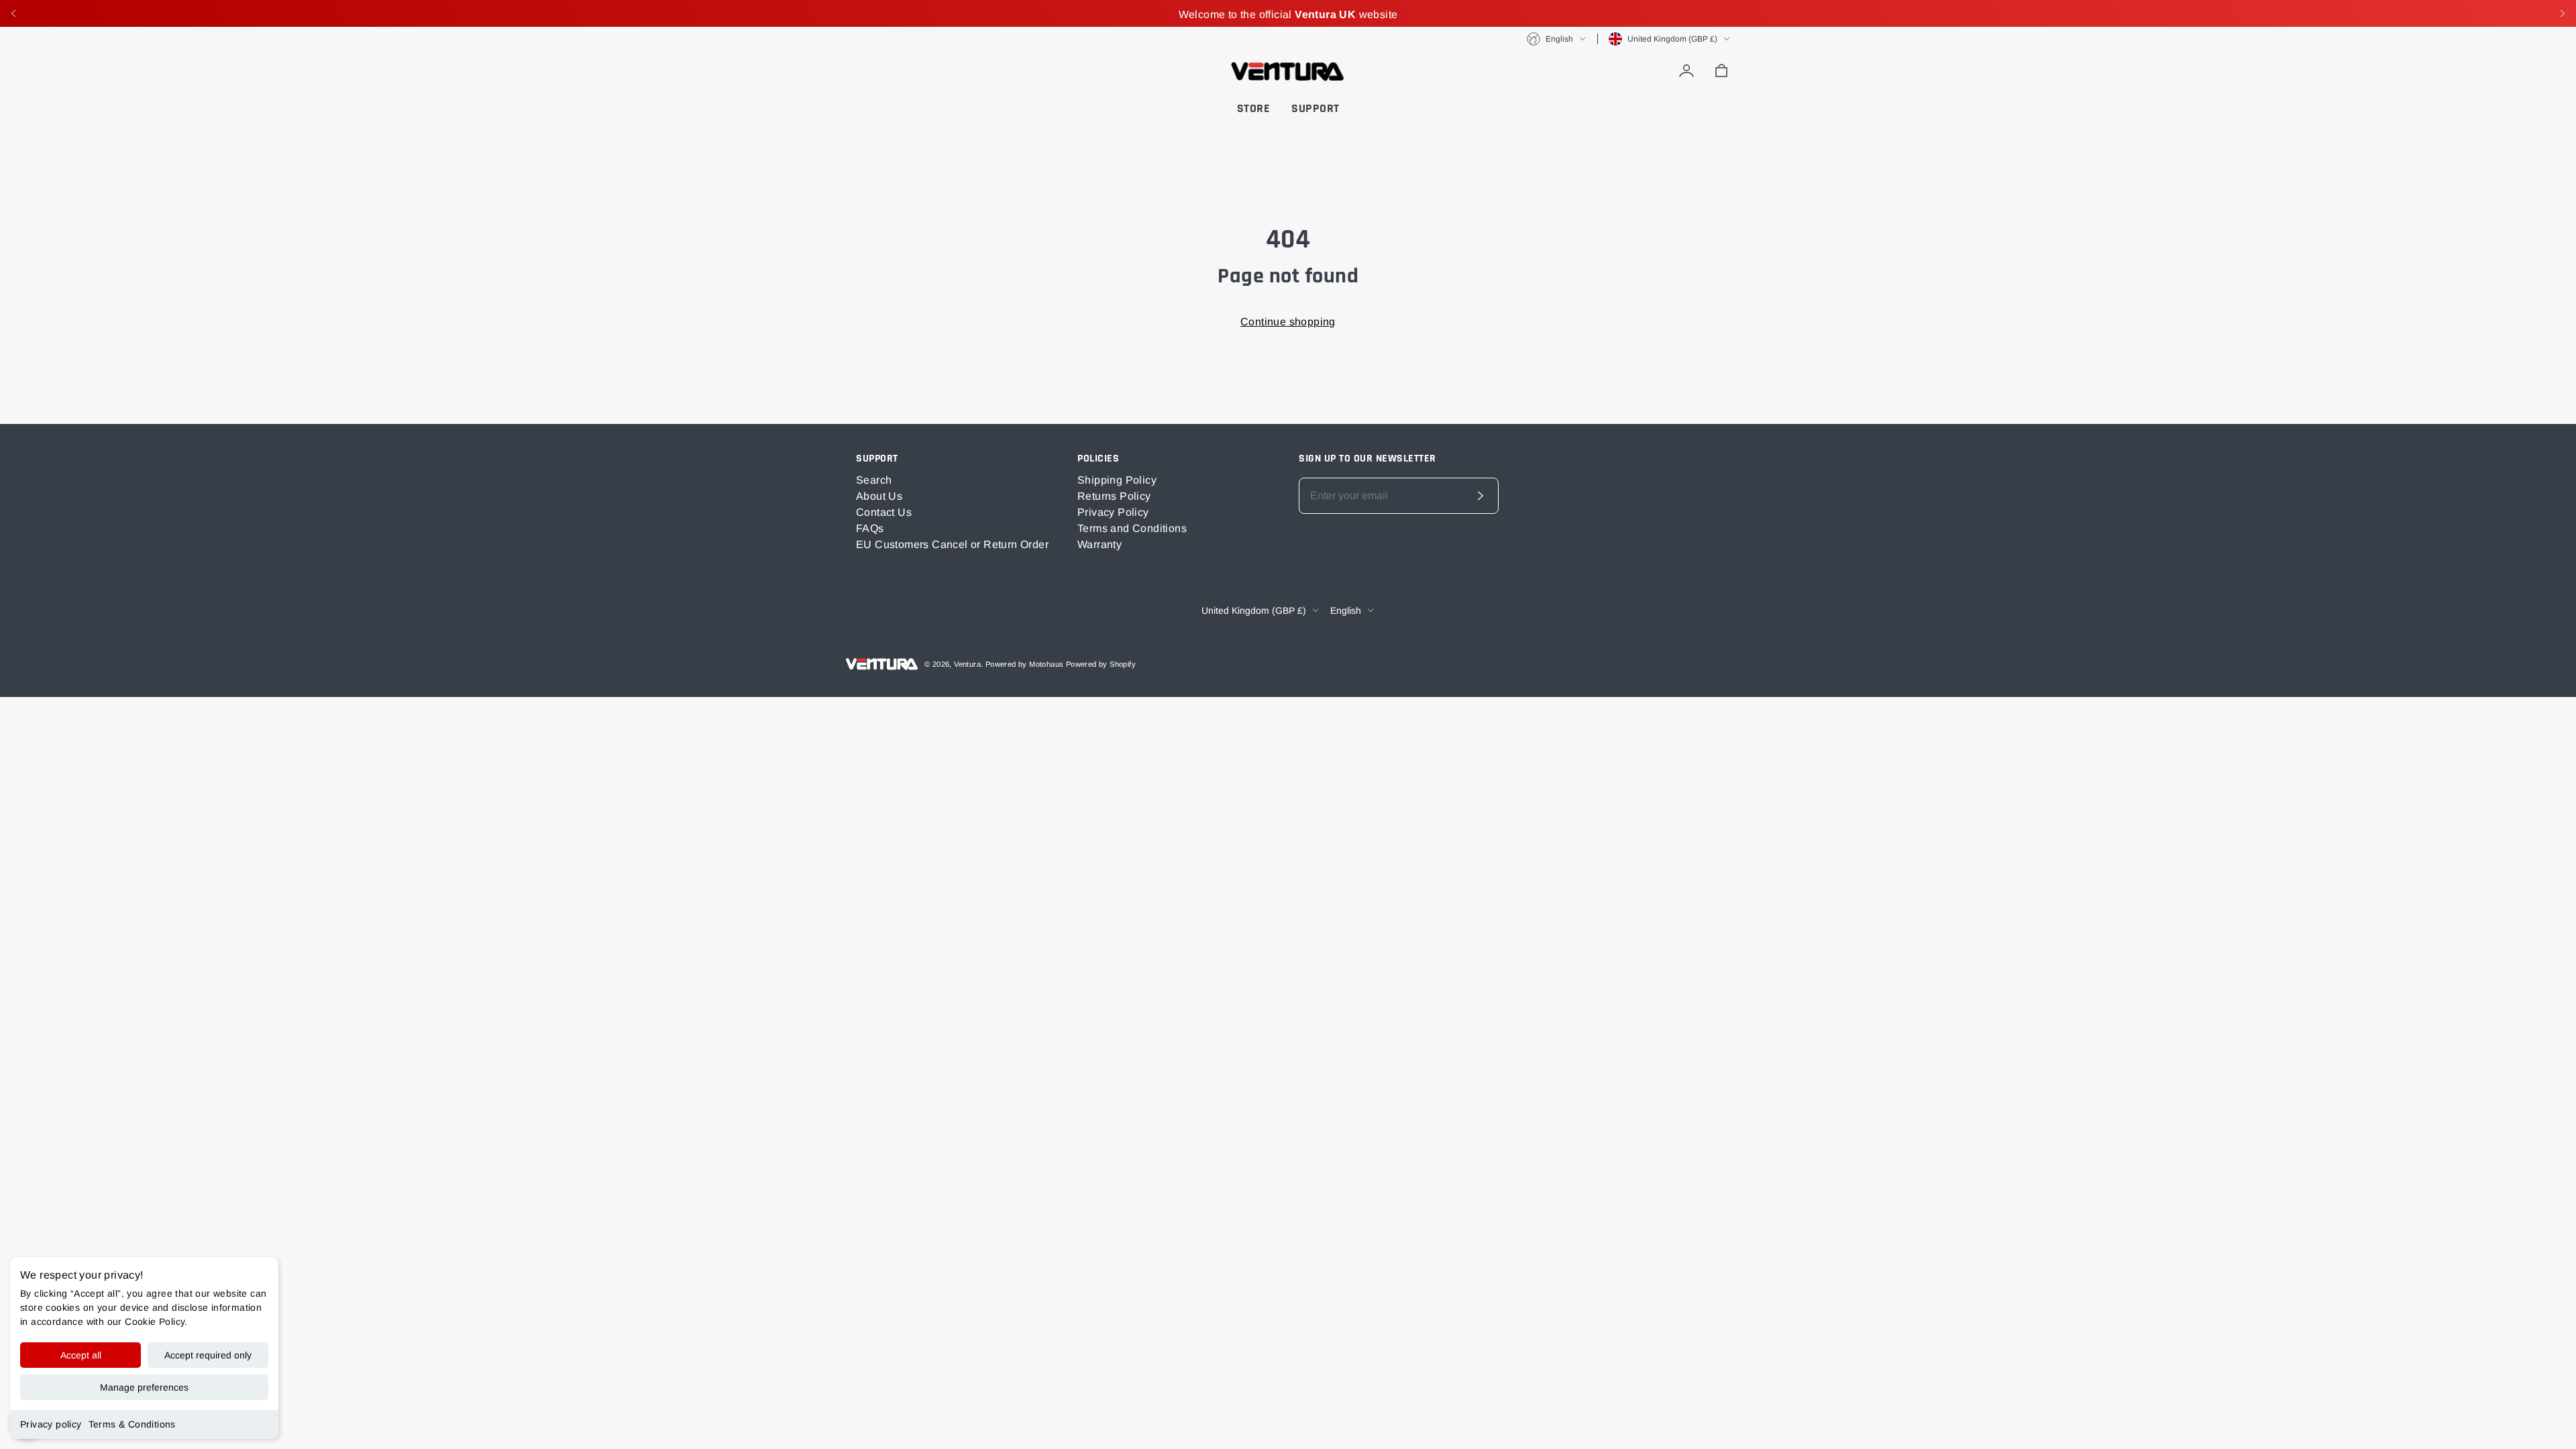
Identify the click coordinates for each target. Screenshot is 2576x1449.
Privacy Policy (1113, 512)
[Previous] (13, 13)
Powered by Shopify (1101, 664)
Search (874, 480)
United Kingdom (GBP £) (1672, 39)
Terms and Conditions (1132, 528)
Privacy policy (51, 1424)
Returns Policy (1114, 496)
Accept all (81, 1355)
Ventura (967, 664)
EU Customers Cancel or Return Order (952, 544)
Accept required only (208, 1355)
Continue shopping (1288, 322)
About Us (879, 496)
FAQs (870, 528)
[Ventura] (1288, 71)
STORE (1254, 108)
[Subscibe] (1481, 496)
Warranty (1099, 544)
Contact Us (884, 512)
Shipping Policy (1117, 480)
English (1559, 39)
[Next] (2563, 13)
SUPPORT (1316, 108)
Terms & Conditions (132, 1424)
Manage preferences (144, 1387)
